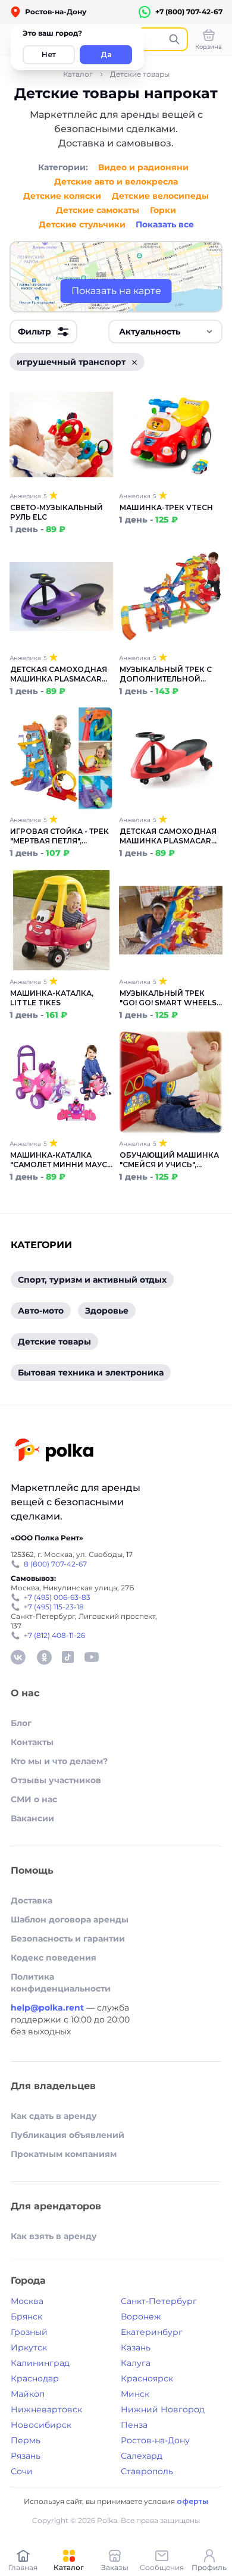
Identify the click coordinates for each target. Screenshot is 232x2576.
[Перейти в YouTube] (92, 1657)
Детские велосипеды (160, 196)
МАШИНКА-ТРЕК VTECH (166, 507)
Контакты (32, 1742)
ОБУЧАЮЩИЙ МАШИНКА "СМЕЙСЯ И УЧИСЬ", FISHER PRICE (169, 1160)
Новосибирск (41, 2425)
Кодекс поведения (54, 1958)
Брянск (26, 2316)
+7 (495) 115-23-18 (54, 1607)
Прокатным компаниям (64, 2154)
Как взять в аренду (54, 2236)
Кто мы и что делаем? (59, 1761)
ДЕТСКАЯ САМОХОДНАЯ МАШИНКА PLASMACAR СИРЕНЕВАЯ (59, 674)
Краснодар (35, 2378)
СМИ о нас (34, 1799)
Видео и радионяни (143, 167)
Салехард (142, 2456)
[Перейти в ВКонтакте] (18, 1657)
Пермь (26, 2440)
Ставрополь (147, 2471)
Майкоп (28, 2394)
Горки (163, 210)
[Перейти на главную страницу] (53, 1451)
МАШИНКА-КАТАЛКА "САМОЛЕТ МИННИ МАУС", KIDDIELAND (61, 1160)
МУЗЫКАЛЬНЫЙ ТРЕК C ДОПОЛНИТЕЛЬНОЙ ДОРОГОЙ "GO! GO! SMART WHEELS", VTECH (167, 674)
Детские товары (140, 74)
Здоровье (107, 1311)
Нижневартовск (46, 2409)
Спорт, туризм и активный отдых (92, 1280)
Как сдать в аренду (54, 2116)
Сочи (22, 2471)
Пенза (134, 2425)
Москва (27, 2301)
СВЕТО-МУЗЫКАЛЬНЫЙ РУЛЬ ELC (57, 512)
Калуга (136, 2363)
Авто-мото (41, 1311)
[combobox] (165, 332)
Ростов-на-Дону (155, 2440)
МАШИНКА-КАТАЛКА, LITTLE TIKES (52, 998)
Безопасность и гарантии (68, 1939)
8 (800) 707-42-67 (55, 1564)
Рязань (26, 2456)
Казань (136, 2347)
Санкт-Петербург (159, 2301)
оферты (192, 2501)
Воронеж (141, 2316)
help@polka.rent (48, 2008)
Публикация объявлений (68, 2135)
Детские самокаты (98, 210)
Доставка (32, 1900)
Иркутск (29, 2347)
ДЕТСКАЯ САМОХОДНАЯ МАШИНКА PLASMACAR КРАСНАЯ (168, 836)
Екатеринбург (152, 2332)
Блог (21, 1723)
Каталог (78, 74)
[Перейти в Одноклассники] (44, 1657)
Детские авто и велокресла (116, 182)
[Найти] (174, 39)
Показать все (165, 224)
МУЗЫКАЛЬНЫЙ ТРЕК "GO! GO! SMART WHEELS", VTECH (170, 998)
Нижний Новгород (163, 2409)
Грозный (29, 2332)
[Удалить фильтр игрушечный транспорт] (134, 362)
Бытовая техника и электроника (91, 1373)
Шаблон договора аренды (70, 1920)
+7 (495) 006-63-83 (57, 1597)
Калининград (40, 2363)
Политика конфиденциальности (61, 1983)
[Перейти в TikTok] (68, 1657)
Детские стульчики (82, 224)
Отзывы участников (56, 1780)
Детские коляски (62, 196)
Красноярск (147, 2378)
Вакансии (32, 1818)
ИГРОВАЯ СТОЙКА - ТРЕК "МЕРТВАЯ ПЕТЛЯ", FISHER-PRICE (59, 836)
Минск (135, 2394)
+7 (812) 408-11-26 (54, 1635)
